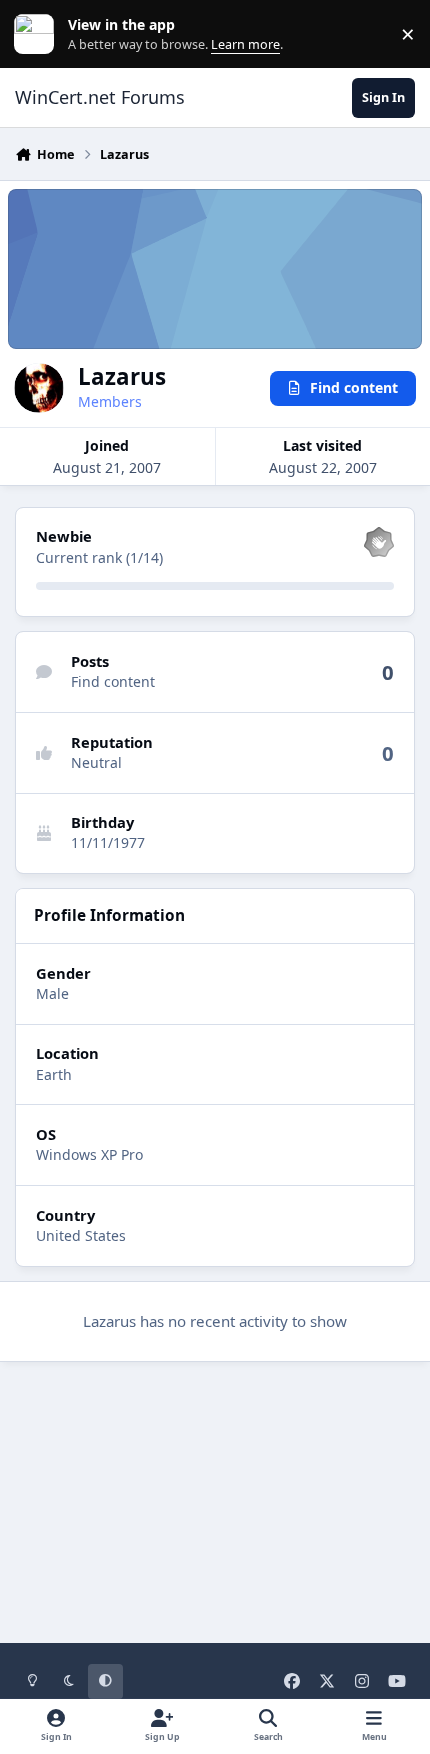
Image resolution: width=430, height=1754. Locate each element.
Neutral (96, 762)
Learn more (38, 34)
